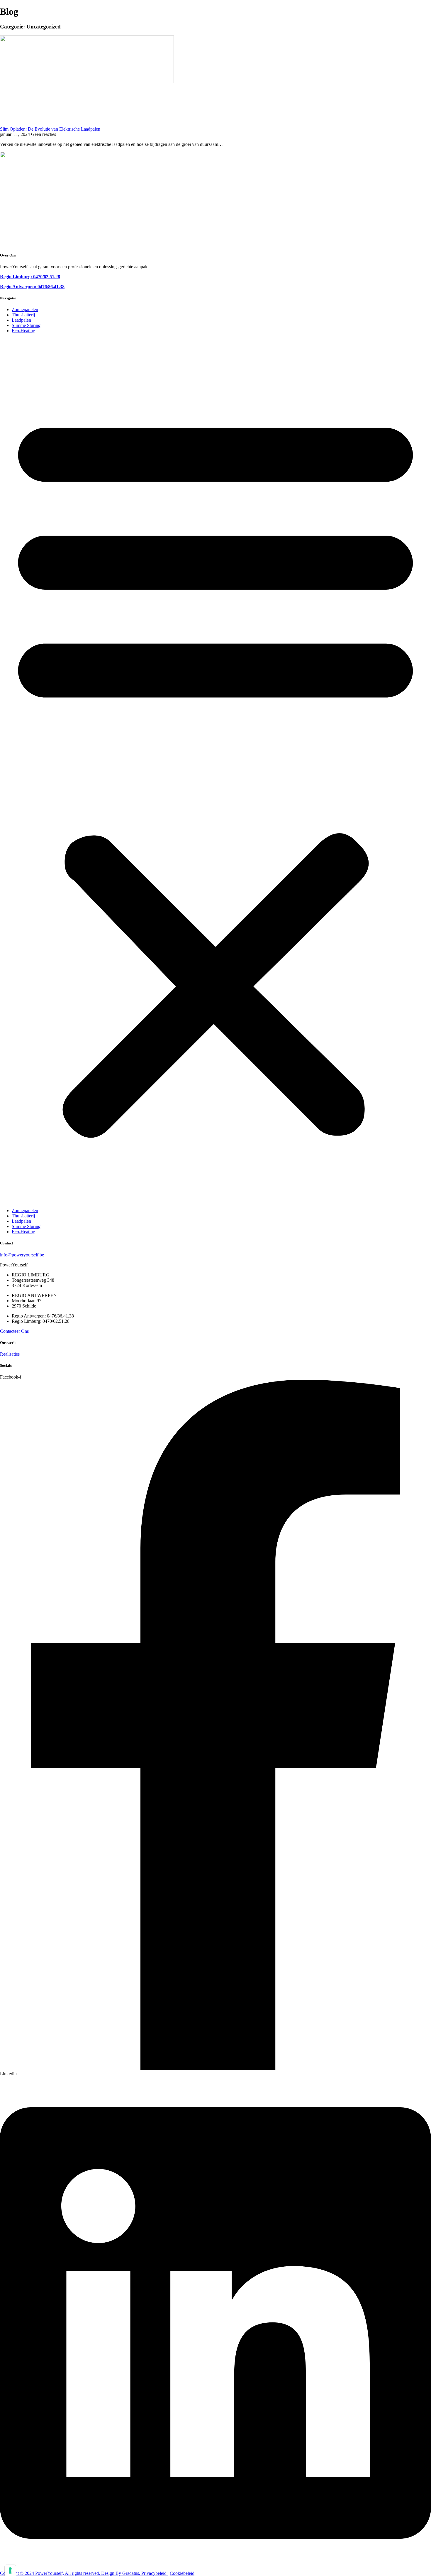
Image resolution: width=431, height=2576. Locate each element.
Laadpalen (21, 320)
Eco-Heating (23, 331)
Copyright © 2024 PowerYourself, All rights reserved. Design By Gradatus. (71, 2573)
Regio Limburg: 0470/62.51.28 (30, 277)
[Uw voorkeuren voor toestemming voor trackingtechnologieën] (10, 2570)
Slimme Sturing (26, 325)
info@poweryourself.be (22, 1255)
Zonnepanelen (25, 309)
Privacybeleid (155, 2573)
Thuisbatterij (23, 315)
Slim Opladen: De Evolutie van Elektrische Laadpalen (50, 129)
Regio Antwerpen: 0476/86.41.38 (32, 287)
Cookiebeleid (182, 2573)
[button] (215, 771)
